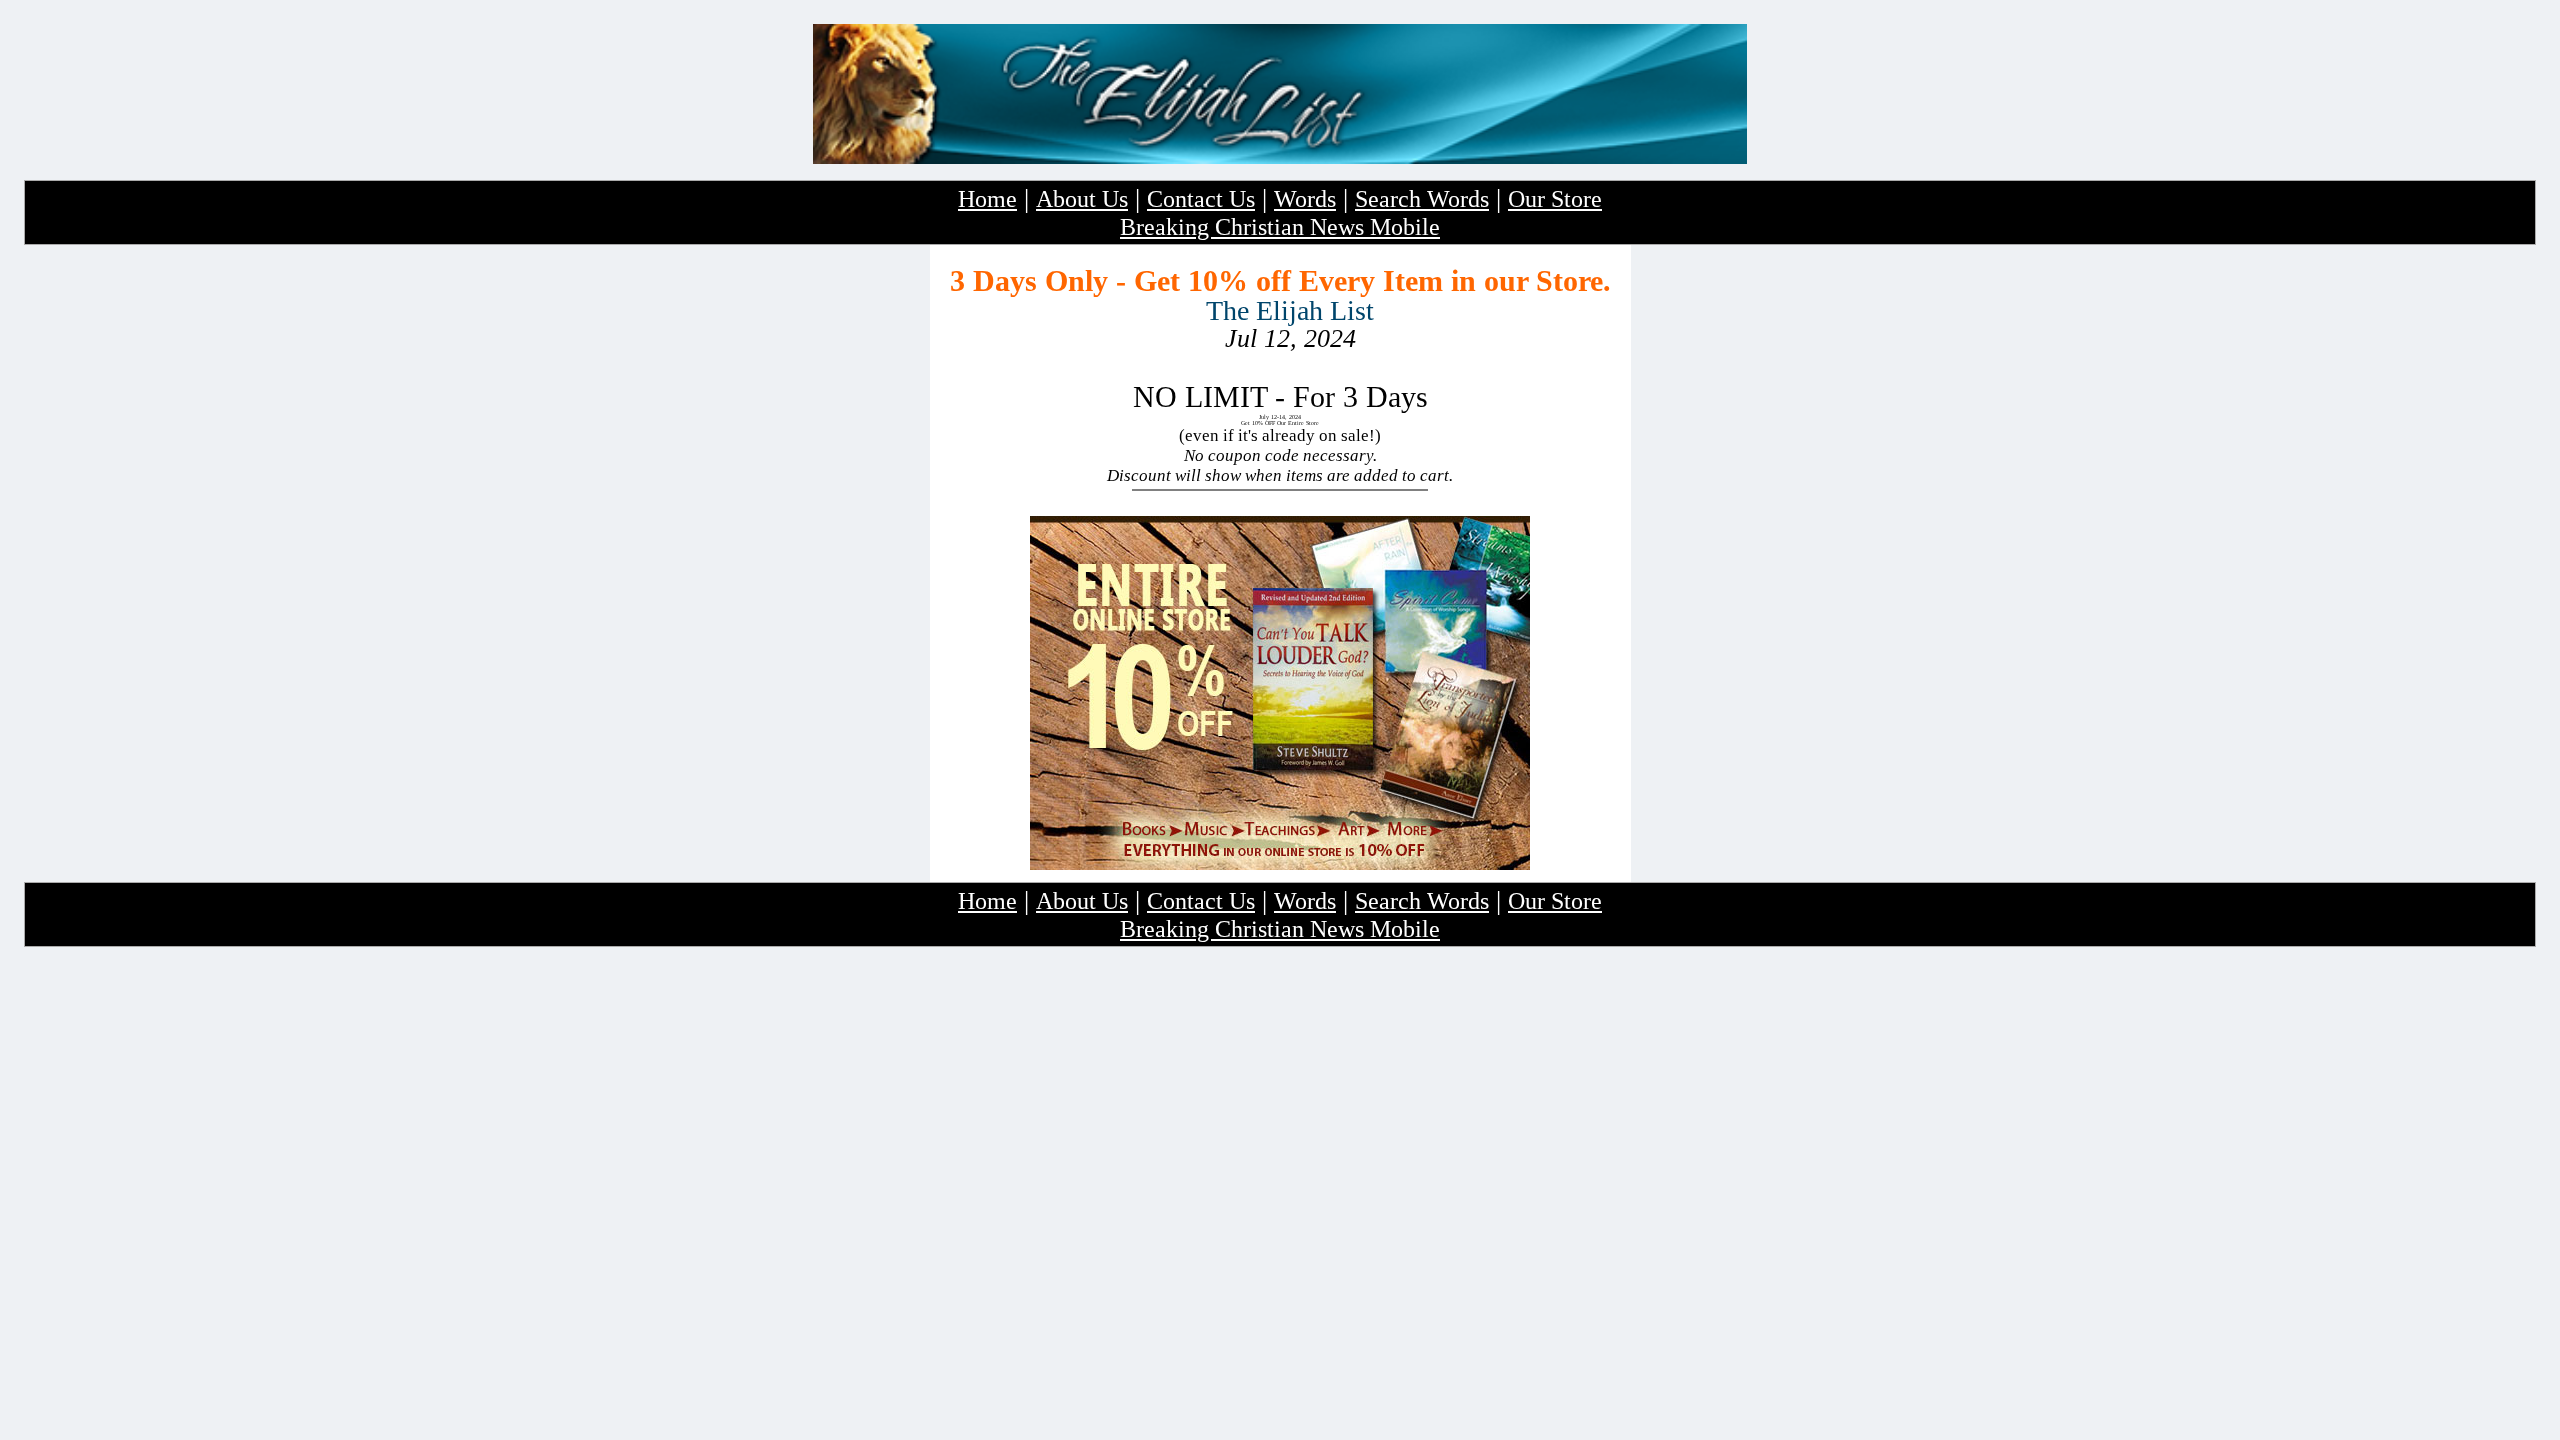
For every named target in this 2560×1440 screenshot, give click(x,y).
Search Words (1422, 199)
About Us (1082, 199)
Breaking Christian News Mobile (1280, 227)
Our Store (1555, 199)
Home (987, 199)
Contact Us (1201, 199)
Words (1305, 199)
